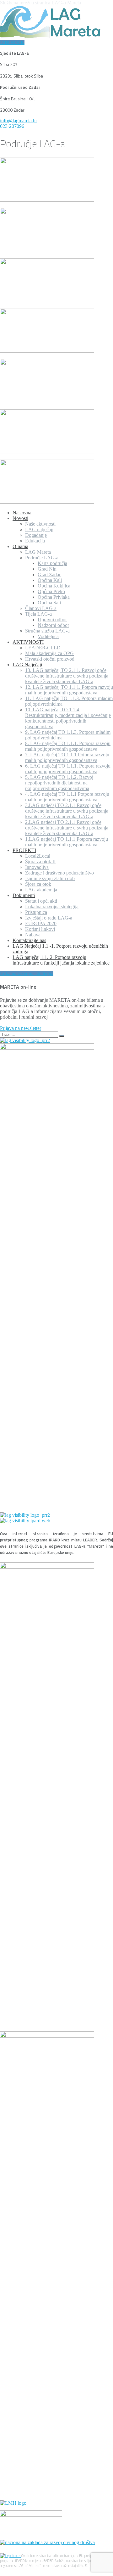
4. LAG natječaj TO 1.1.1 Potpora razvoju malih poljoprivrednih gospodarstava (67, 797)
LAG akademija (41, 890)
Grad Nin (47, 569)
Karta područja (52, 563)
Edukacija (35, 541)
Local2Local (38, 856)
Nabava (33, 935)
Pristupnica (36, 912)
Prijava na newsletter (21, 1028)
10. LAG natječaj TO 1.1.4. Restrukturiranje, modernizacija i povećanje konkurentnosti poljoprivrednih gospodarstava (68, 718)
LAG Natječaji (27, 665)
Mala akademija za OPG (49, 653)
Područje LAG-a (42, 558)
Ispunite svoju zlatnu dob (50, 878)
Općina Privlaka (54, 597)
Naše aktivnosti (40, 524)
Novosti (20, 518)
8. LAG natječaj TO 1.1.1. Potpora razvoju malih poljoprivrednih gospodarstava (68, 746)
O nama (20, 546)
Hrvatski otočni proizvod (50, 659)
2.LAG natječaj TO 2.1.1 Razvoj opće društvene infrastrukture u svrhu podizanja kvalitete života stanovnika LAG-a (67, 828)
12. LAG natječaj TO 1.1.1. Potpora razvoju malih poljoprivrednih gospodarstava (69, 690)
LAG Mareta (38, 552)
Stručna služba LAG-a (47, 631)
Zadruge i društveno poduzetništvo (59, 873)
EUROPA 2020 (41, 923)
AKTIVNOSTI (28, 642)
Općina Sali (49, 603)
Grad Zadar (49, 575)
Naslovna (22, 513)
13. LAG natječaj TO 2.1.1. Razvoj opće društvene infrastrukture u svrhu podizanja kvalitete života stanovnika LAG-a (67, 676)
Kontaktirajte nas (29, 940)
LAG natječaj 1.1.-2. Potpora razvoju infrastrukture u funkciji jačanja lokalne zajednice (61, 960)
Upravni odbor (52, 620)
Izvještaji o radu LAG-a (49, 918)
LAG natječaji (39, 529)
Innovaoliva (37, 867)
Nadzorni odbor (53, 625)
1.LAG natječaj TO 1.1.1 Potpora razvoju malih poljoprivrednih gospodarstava (67, 842)
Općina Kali (50, 580)
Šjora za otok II (40, 862)
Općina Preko (51, 591)
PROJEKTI (24, 850)
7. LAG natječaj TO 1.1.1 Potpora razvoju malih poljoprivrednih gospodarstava (67, 757)
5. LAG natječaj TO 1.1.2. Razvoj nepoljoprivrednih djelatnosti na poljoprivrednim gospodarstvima (59, 783)
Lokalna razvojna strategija (52, 907)
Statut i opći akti (41, 901)
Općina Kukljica (54, 586)
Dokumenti (24, 895)
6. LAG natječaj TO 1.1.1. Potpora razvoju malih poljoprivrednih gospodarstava (68, 769)
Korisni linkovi (40, 929)
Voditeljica (48, 636)
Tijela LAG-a (38, 614)
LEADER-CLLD (43, 648)
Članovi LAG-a (41, 608)
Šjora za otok (38, 884)
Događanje (36, 535)
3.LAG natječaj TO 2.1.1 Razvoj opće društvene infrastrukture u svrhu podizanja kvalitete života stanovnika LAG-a (67, 811)
